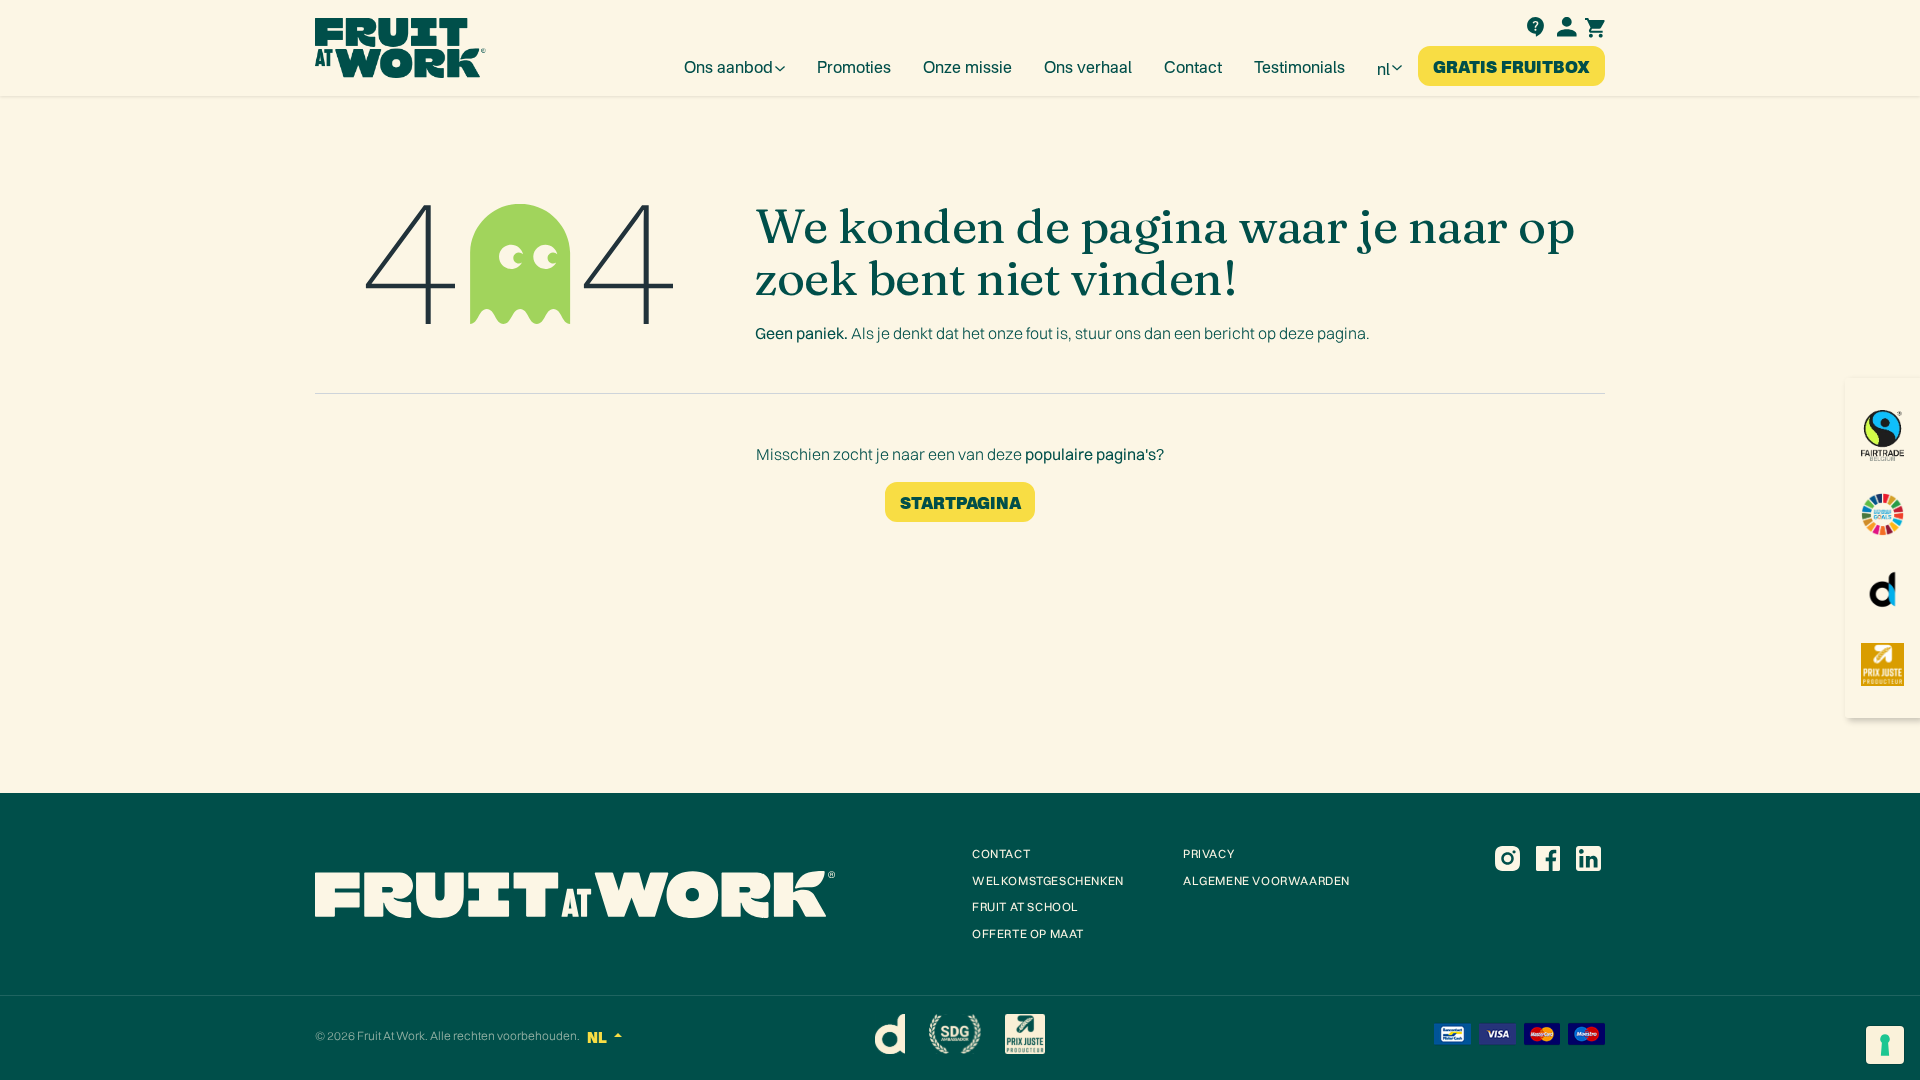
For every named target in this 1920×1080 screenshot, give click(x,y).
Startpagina (960, 501)
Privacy (1208, 853)
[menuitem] (734, 66)
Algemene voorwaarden (1266, 880)
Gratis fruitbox (1511, 65)
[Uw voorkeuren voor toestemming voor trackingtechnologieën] (1885, 1045)
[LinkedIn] (1588, 858)
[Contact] (1535, 24)
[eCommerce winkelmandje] (1595, 25)
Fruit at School (1025, 906)
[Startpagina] (631, 894)
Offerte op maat (1028, 933)
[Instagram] (1507, 858)
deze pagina (1322, 333)
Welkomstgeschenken (1048, 880)
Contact (1001, 853)
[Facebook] (1548, 858)
